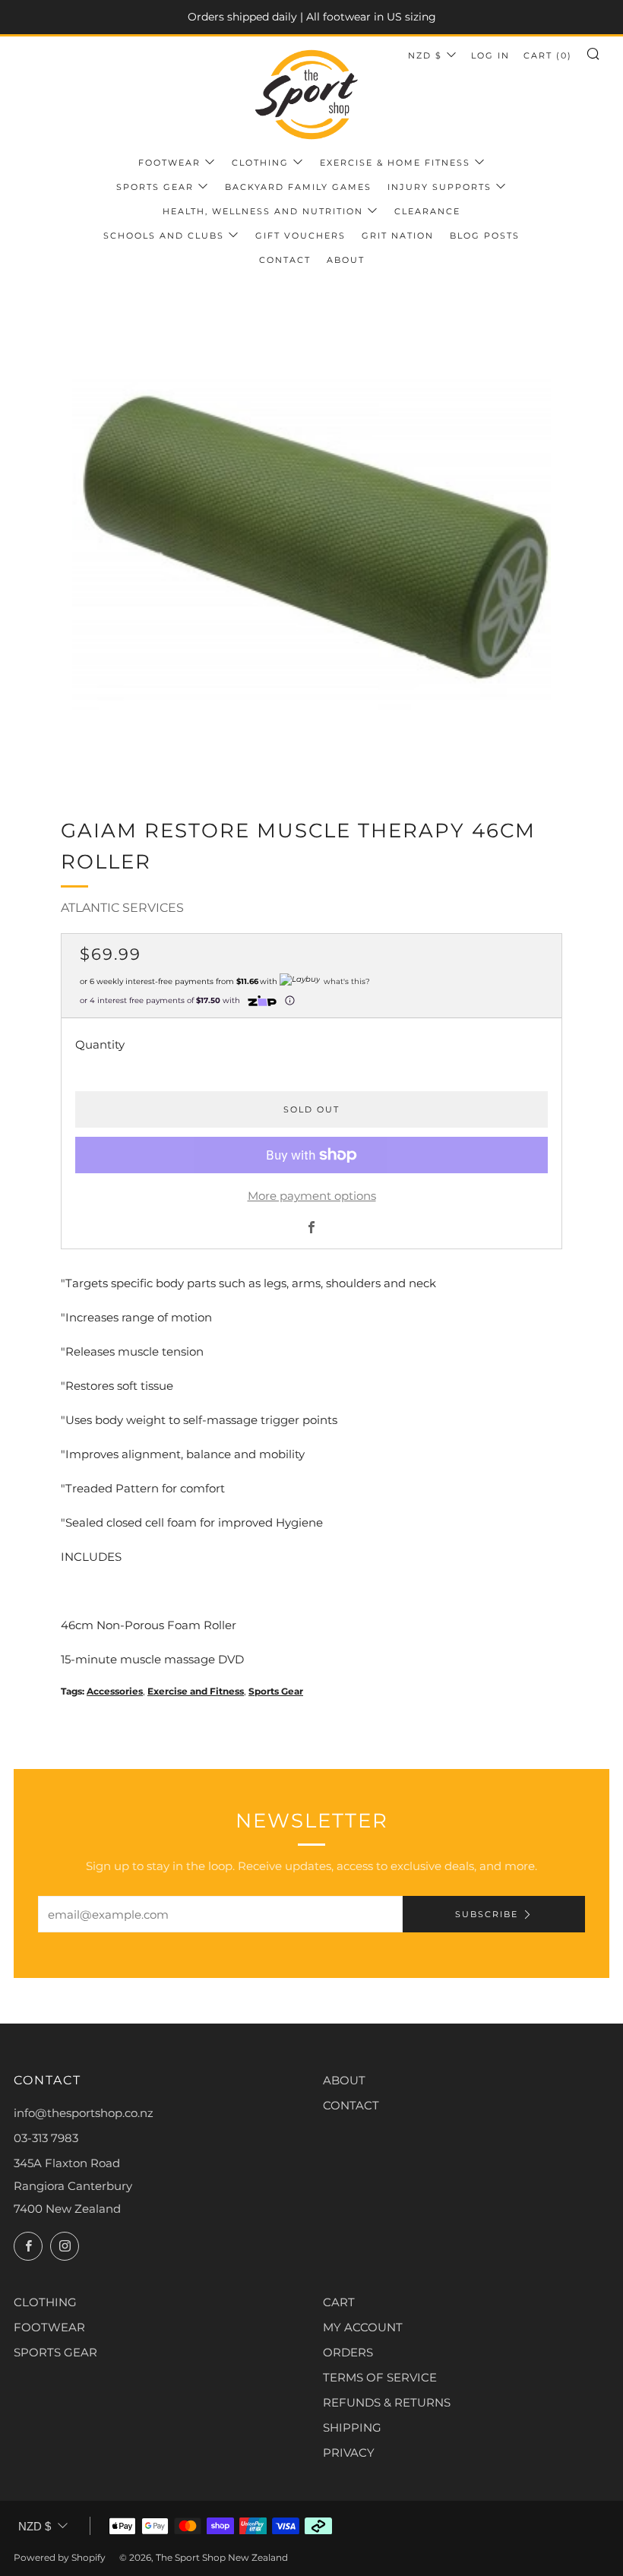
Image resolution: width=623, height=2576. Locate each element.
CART (339, 2302)
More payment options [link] (312, 1196)
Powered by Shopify (60, 2557)
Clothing (260, 163)
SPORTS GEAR (55, 2352)
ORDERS (348, 2352)
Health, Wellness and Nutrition (263, 211)
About (346, 260)
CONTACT (351, 2105)
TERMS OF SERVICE (380, 2377)
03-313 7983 (46, 2138)
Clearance (427, 211)
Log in (490, 55)
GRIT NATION (398, 236)
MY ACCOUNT (363, 2327)
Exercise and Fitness (196, 1691)
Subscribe (487, 1914)
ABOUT (344, 2080)
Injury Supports (440, 187)
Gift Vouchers (300, 236)
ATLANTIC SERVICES (122, 908)
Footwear (169, 163)
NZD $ (425, 55)
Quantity (100, 1044)
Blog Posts (485, 236)
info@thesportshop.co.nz (84, 2113)
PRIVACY (349, 2453)
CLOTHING (45, 2302)
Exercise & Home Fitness (395, 163)
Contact (285, 260)
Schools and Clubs (164, 236)
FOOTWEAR (49, 2327)
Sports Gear (155, 187)
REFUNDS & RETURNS (387, 2402)
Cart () (548, 55)
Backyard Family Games (298, 187)
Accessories (115, 1691)
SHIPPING (352, 2427)
